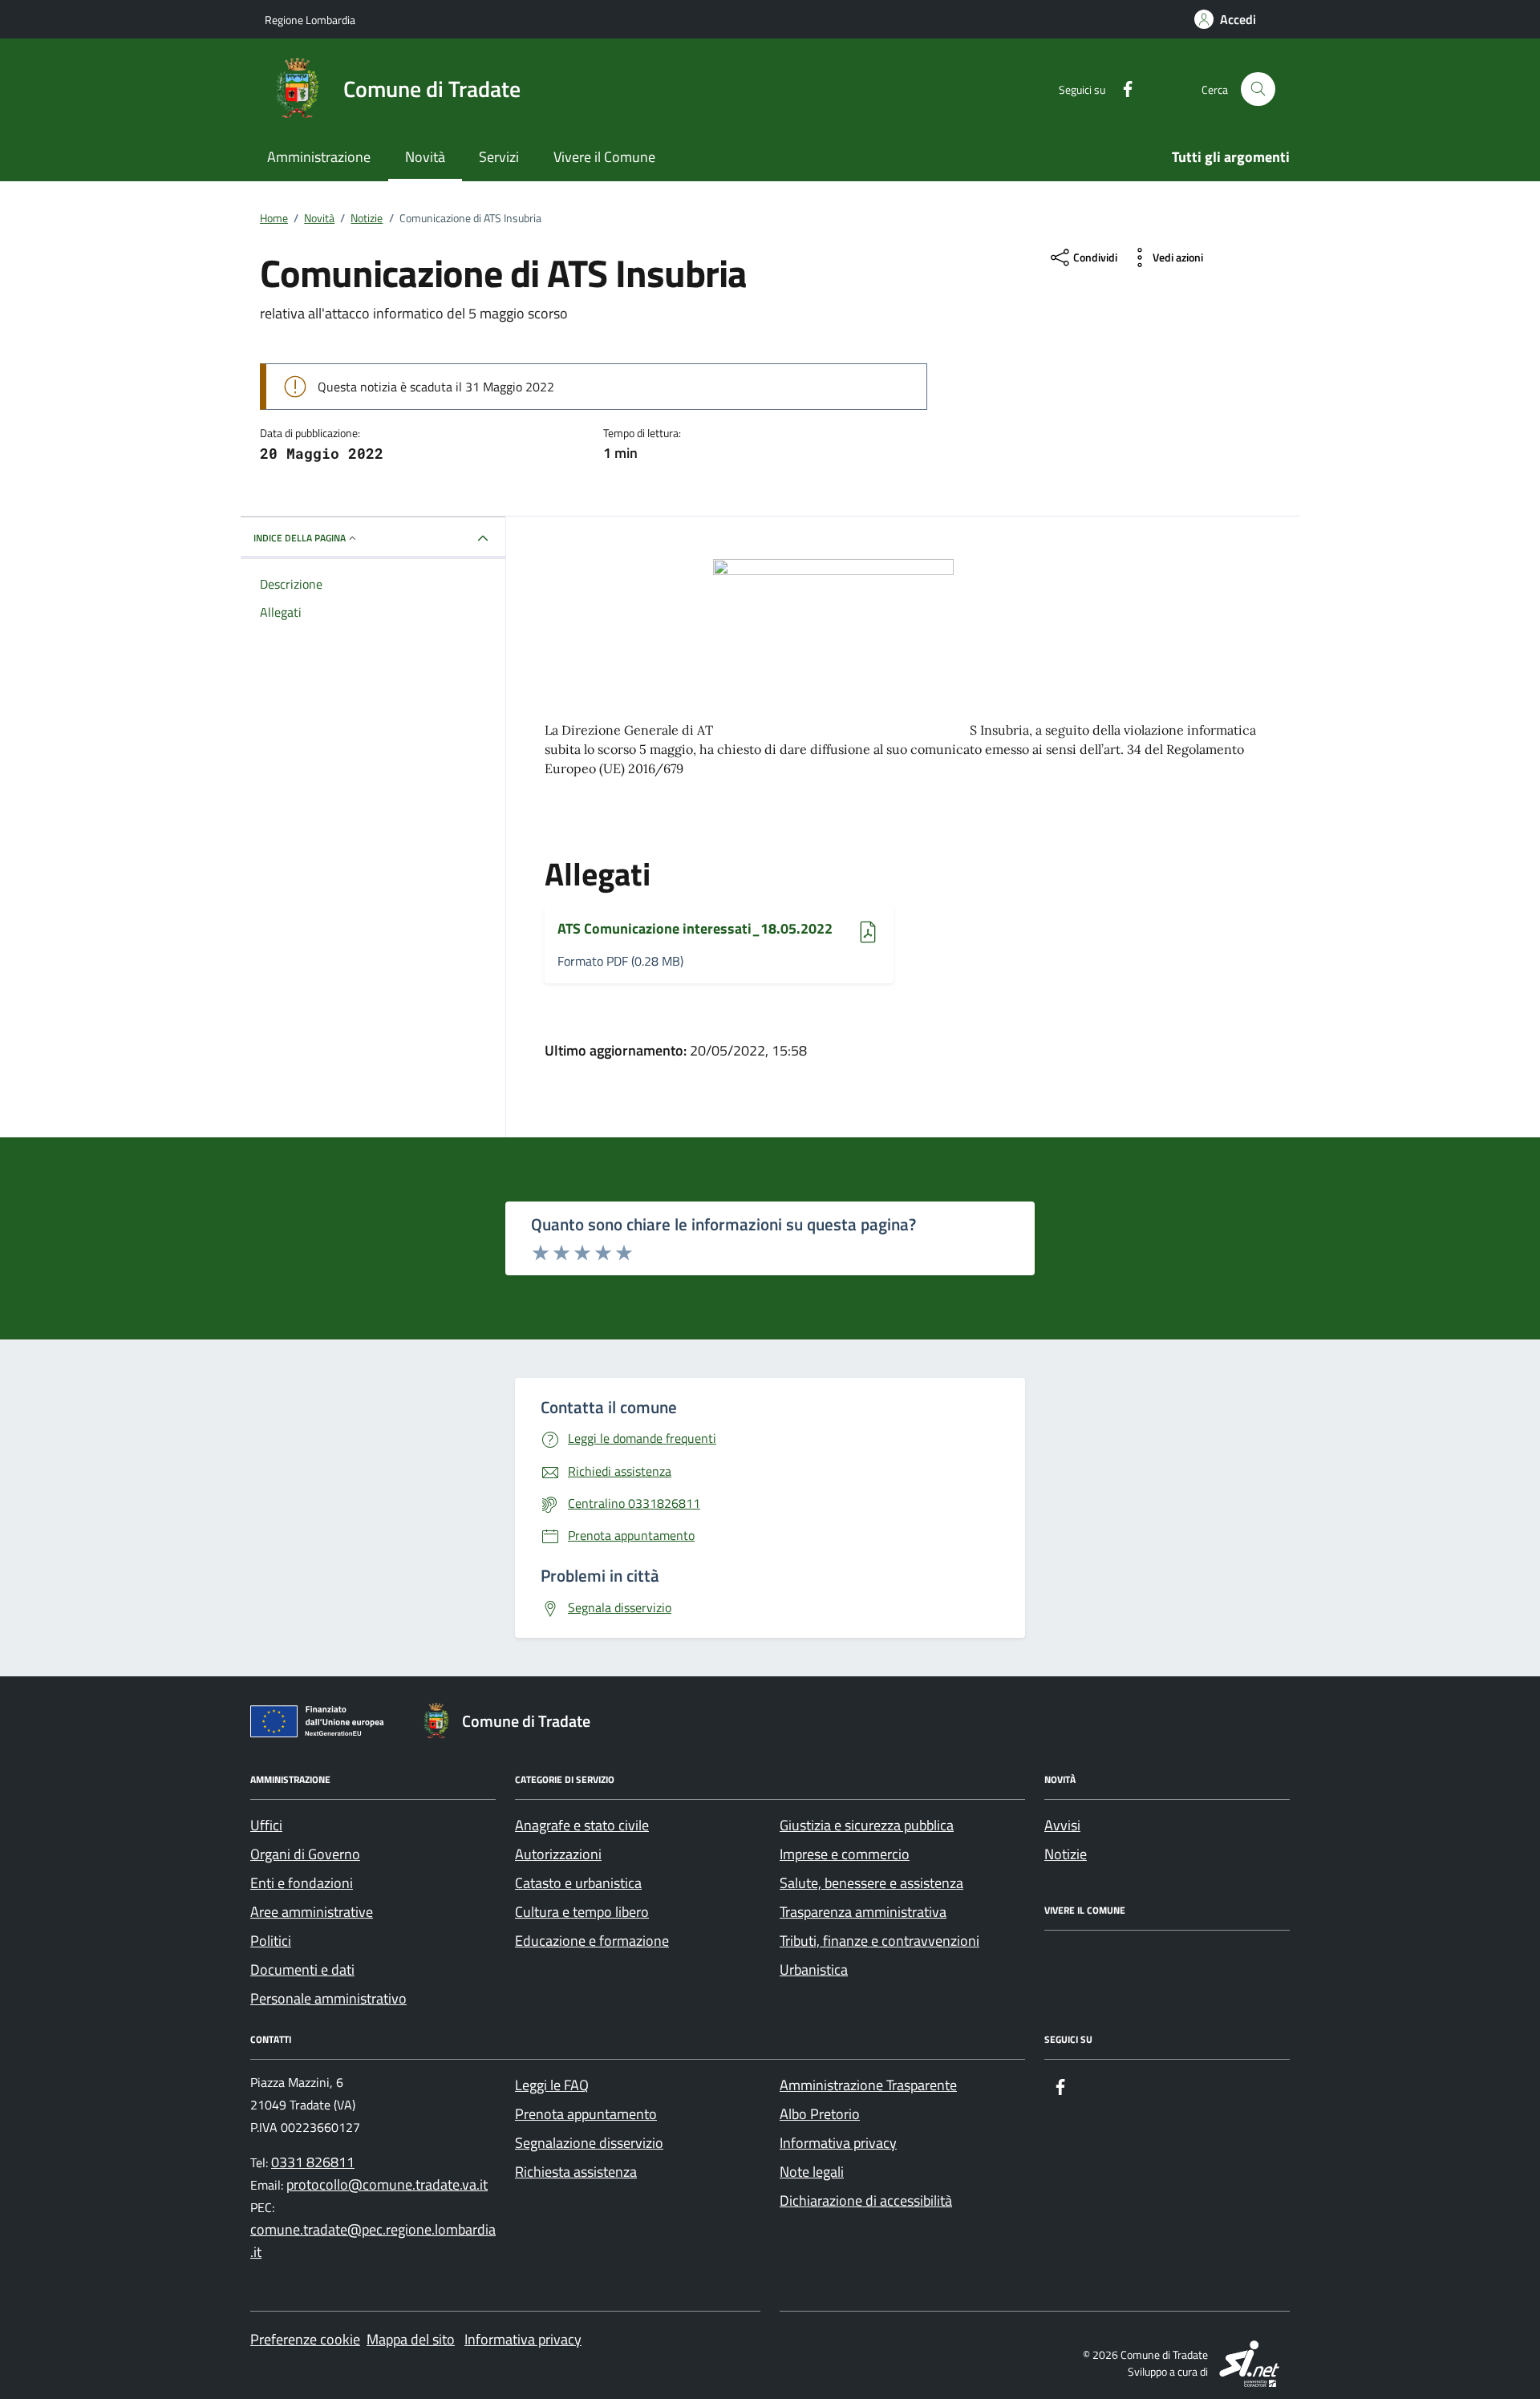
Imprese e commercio (845, 1854)
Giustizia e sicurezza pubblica (867, 1825)
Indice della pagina (300, 538)
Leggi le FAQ (552, 2085)
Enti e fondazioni (302, 1883)
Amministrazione (319, 157)
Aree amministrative (312, 1912)
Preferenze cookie (305, 2339)
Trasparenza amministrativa (863, 1912)
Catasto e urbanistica (578, 1883)
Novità (425, 157)
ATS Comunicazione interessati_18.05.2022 (695, 929)
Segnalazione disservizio (589, 2143)
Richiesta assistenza (576, 2172)
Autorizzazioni (558, 1854)
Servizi (499, 157)
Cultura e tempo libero (582, 1912)
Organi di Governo (305, 1854)
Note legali (812, 2172)
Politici (271, 1941)
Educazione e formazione (592, 1941)
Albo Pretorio (820, 2114)
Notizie (1066, 1854)
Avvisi (1062, 1825)
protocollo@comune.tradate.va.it (387, 2184)
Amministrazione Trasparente (868, 2085)
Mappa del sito (411, 2339)
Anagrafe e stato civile (582, 1825)
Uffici (266, 1825)
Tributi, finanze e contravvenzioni (879, 1941)
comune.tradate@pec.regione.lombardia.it (373, 2241)
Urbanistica (814, 1969)
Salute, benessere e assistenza (871, 1883)
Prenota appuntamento (586, 2114)
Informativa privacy (838, 2143)
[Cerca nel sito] (1258, 89)
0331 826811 (313, 2162)
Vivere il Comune (604, 157)
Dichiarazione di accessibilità (866, 2200)
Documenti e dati (302, 1969)
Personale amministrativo (328, 1998)
